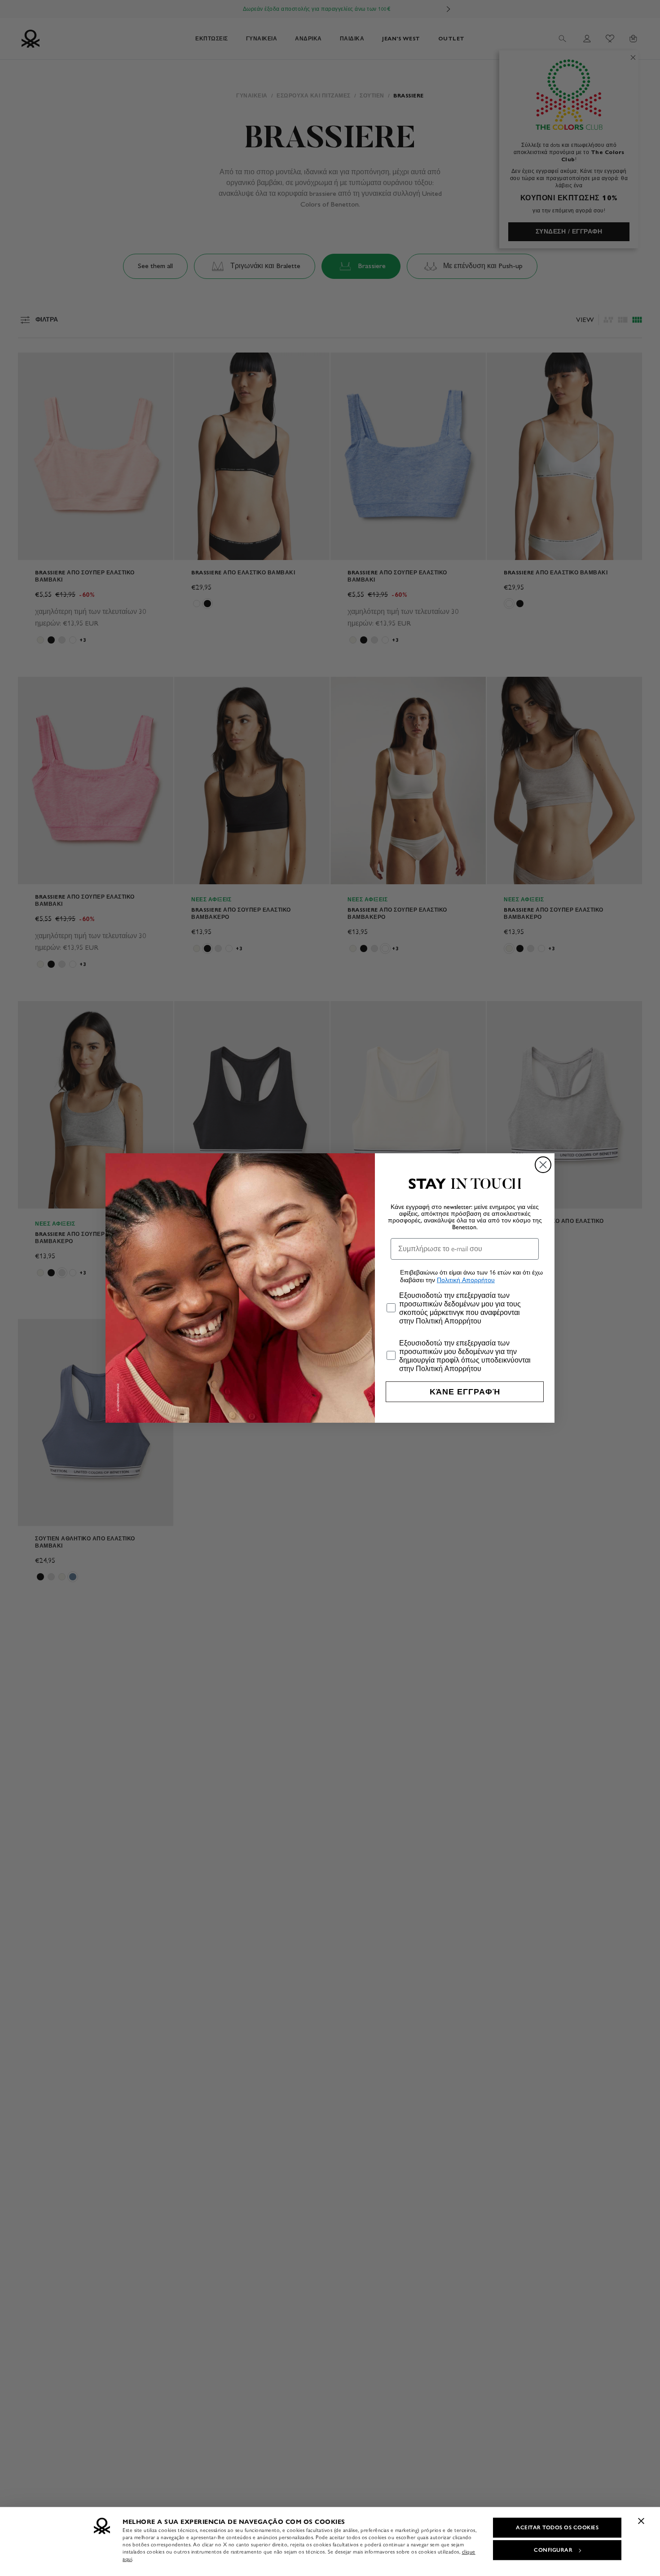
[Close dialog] (543, 1165)
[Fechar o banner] (641, 2521)
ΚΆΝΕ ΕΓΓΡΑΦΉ (465, 1392)
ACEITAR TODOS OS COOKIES (557, 2527)
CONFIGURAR (553, 2550)
